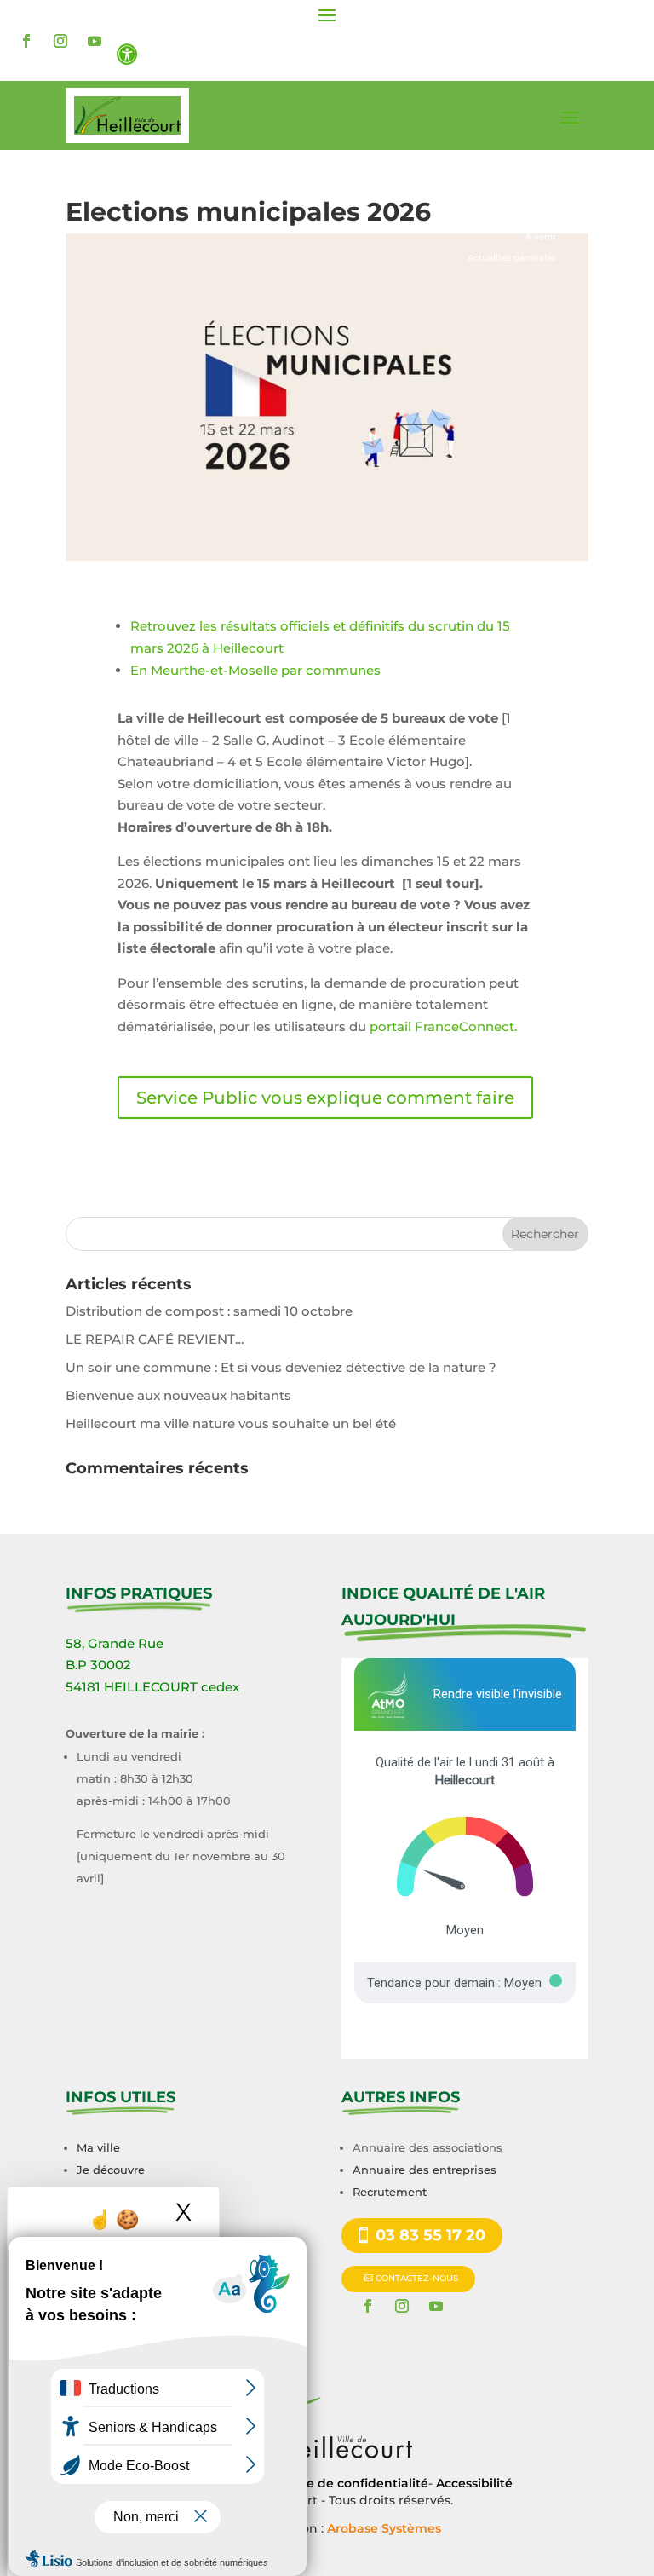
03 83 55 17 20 (430, 2235)
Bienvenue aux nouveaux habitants (178, 1395)
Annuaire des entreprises (425, 2170)
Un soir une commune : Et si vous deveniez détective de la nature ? (281, 1367)
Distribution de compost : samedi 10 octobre (209, 1311)
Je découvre (111, 2170)
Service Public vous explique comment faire (325, 1098)
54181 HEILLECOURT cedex (152, 1687)
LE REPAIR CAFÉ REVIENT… (155, 1339)
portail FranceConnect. (443, 1026)
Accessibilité (474, 2483)
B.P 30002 (98, 1665)
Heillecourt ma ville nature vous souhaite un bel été (231, 1423)
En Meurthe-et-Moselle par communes (257, 670)
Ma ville (98, 2147)
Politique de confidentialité (343, 2483)
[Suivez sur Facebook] (26, 41)
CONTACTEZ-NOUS (417, 2278)
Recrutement (390, 2192)
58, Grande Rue (115, 1643)
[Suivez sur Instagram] (60, 41)
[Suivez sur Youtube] (95, 41)
